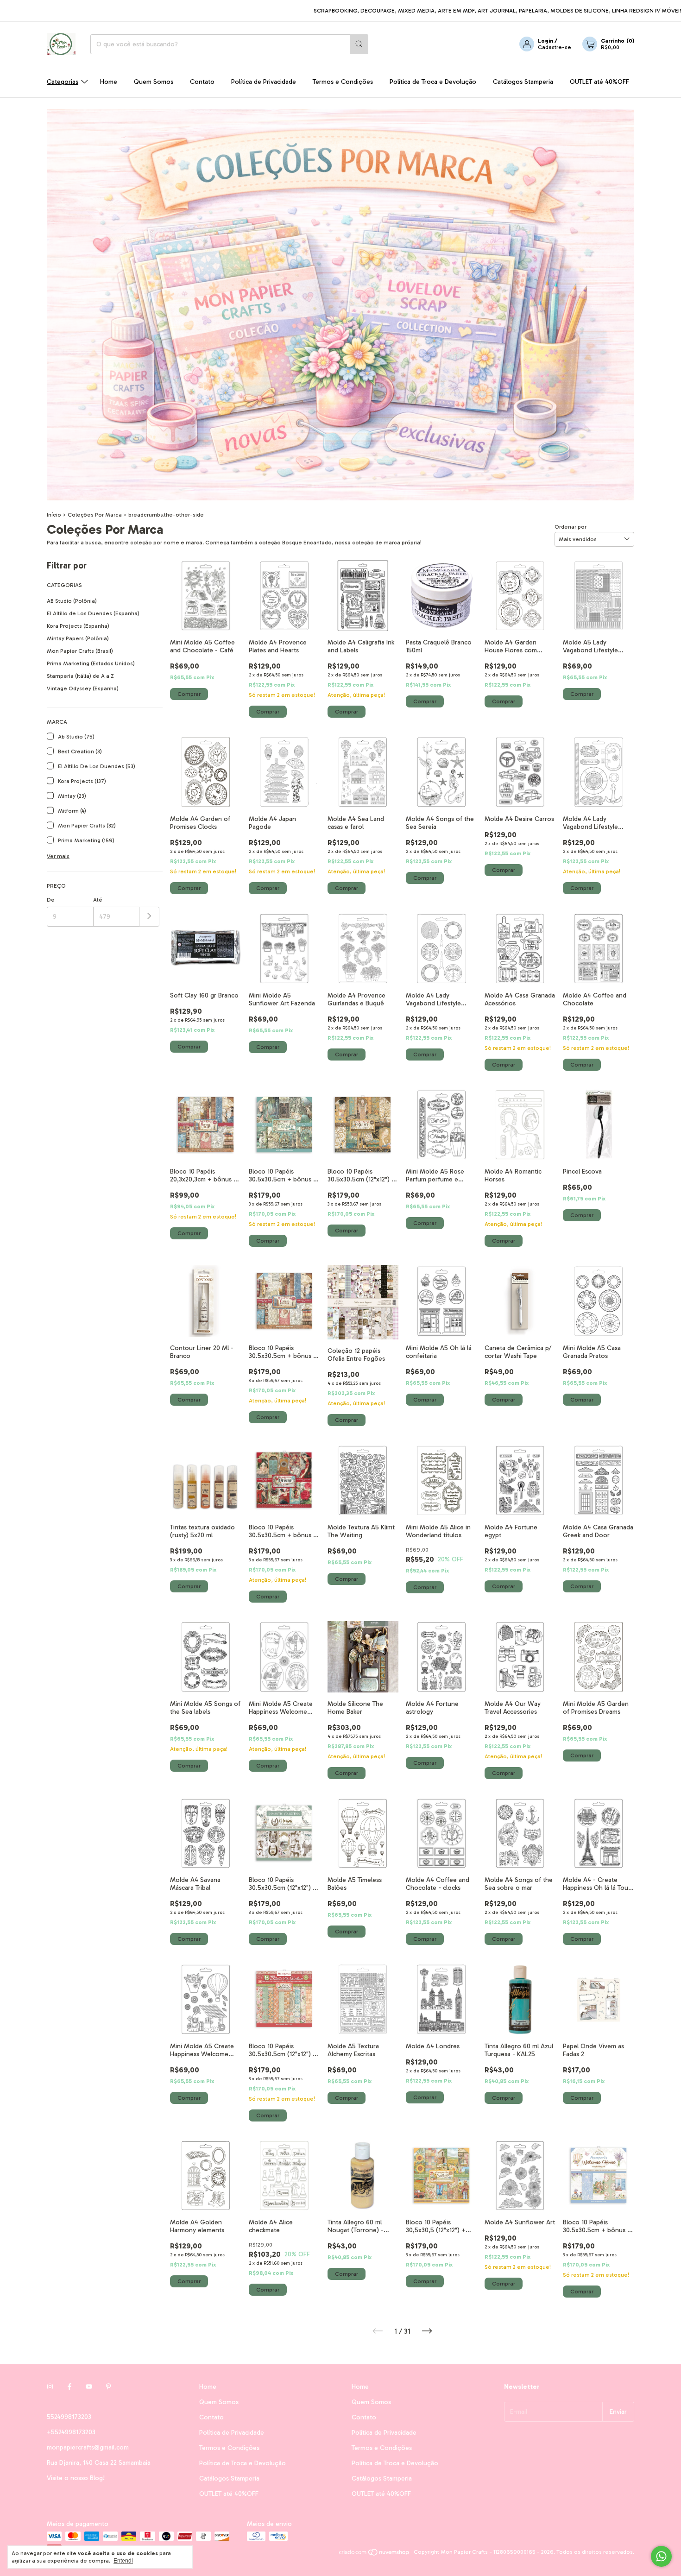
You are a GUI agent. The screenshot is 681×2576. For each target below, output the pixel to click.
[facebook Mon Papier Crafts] (69, 2387)
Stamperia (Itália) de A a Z (80, 676)
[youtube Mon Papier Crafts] (89, 2387)
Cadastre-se (555, 47)
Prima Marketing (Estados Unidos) (91, 663)
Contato (202, 82)
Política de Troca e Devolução (433, 82)
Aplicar (149, 917)
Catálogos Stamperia (523, 82)
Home (109, 82)
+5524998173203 (71, 2432)
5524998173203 (69, 2417)
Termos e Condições (343, 82)
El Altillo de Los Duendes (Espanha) (93, 613)
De (51, 900)
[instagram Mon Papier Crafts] (50, 2387)
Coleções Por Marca (95, 515)
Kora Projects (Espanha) (78, 626)
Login (545, 41)
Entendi (123, 2561)
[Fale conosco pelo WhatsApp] (661, 2556)
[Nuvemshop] (375, 2554)
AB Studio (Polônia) (72, 601)
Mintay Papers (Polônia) (78, 638)
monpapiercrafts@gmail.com (88, 2447)
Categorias (63, 82)
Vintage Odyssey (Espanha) (83, 688)
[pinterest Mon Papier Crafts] (108, 2387)
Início (54, 515)
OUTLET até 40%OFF (599, 82)
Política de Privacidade (264, 82)
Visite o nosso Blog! (76, 2478)
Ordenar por (571, 527)
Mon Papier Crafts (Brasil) (80, 651)
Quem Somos (154, 82)
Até (98, 900)
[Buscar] (359, 44)
